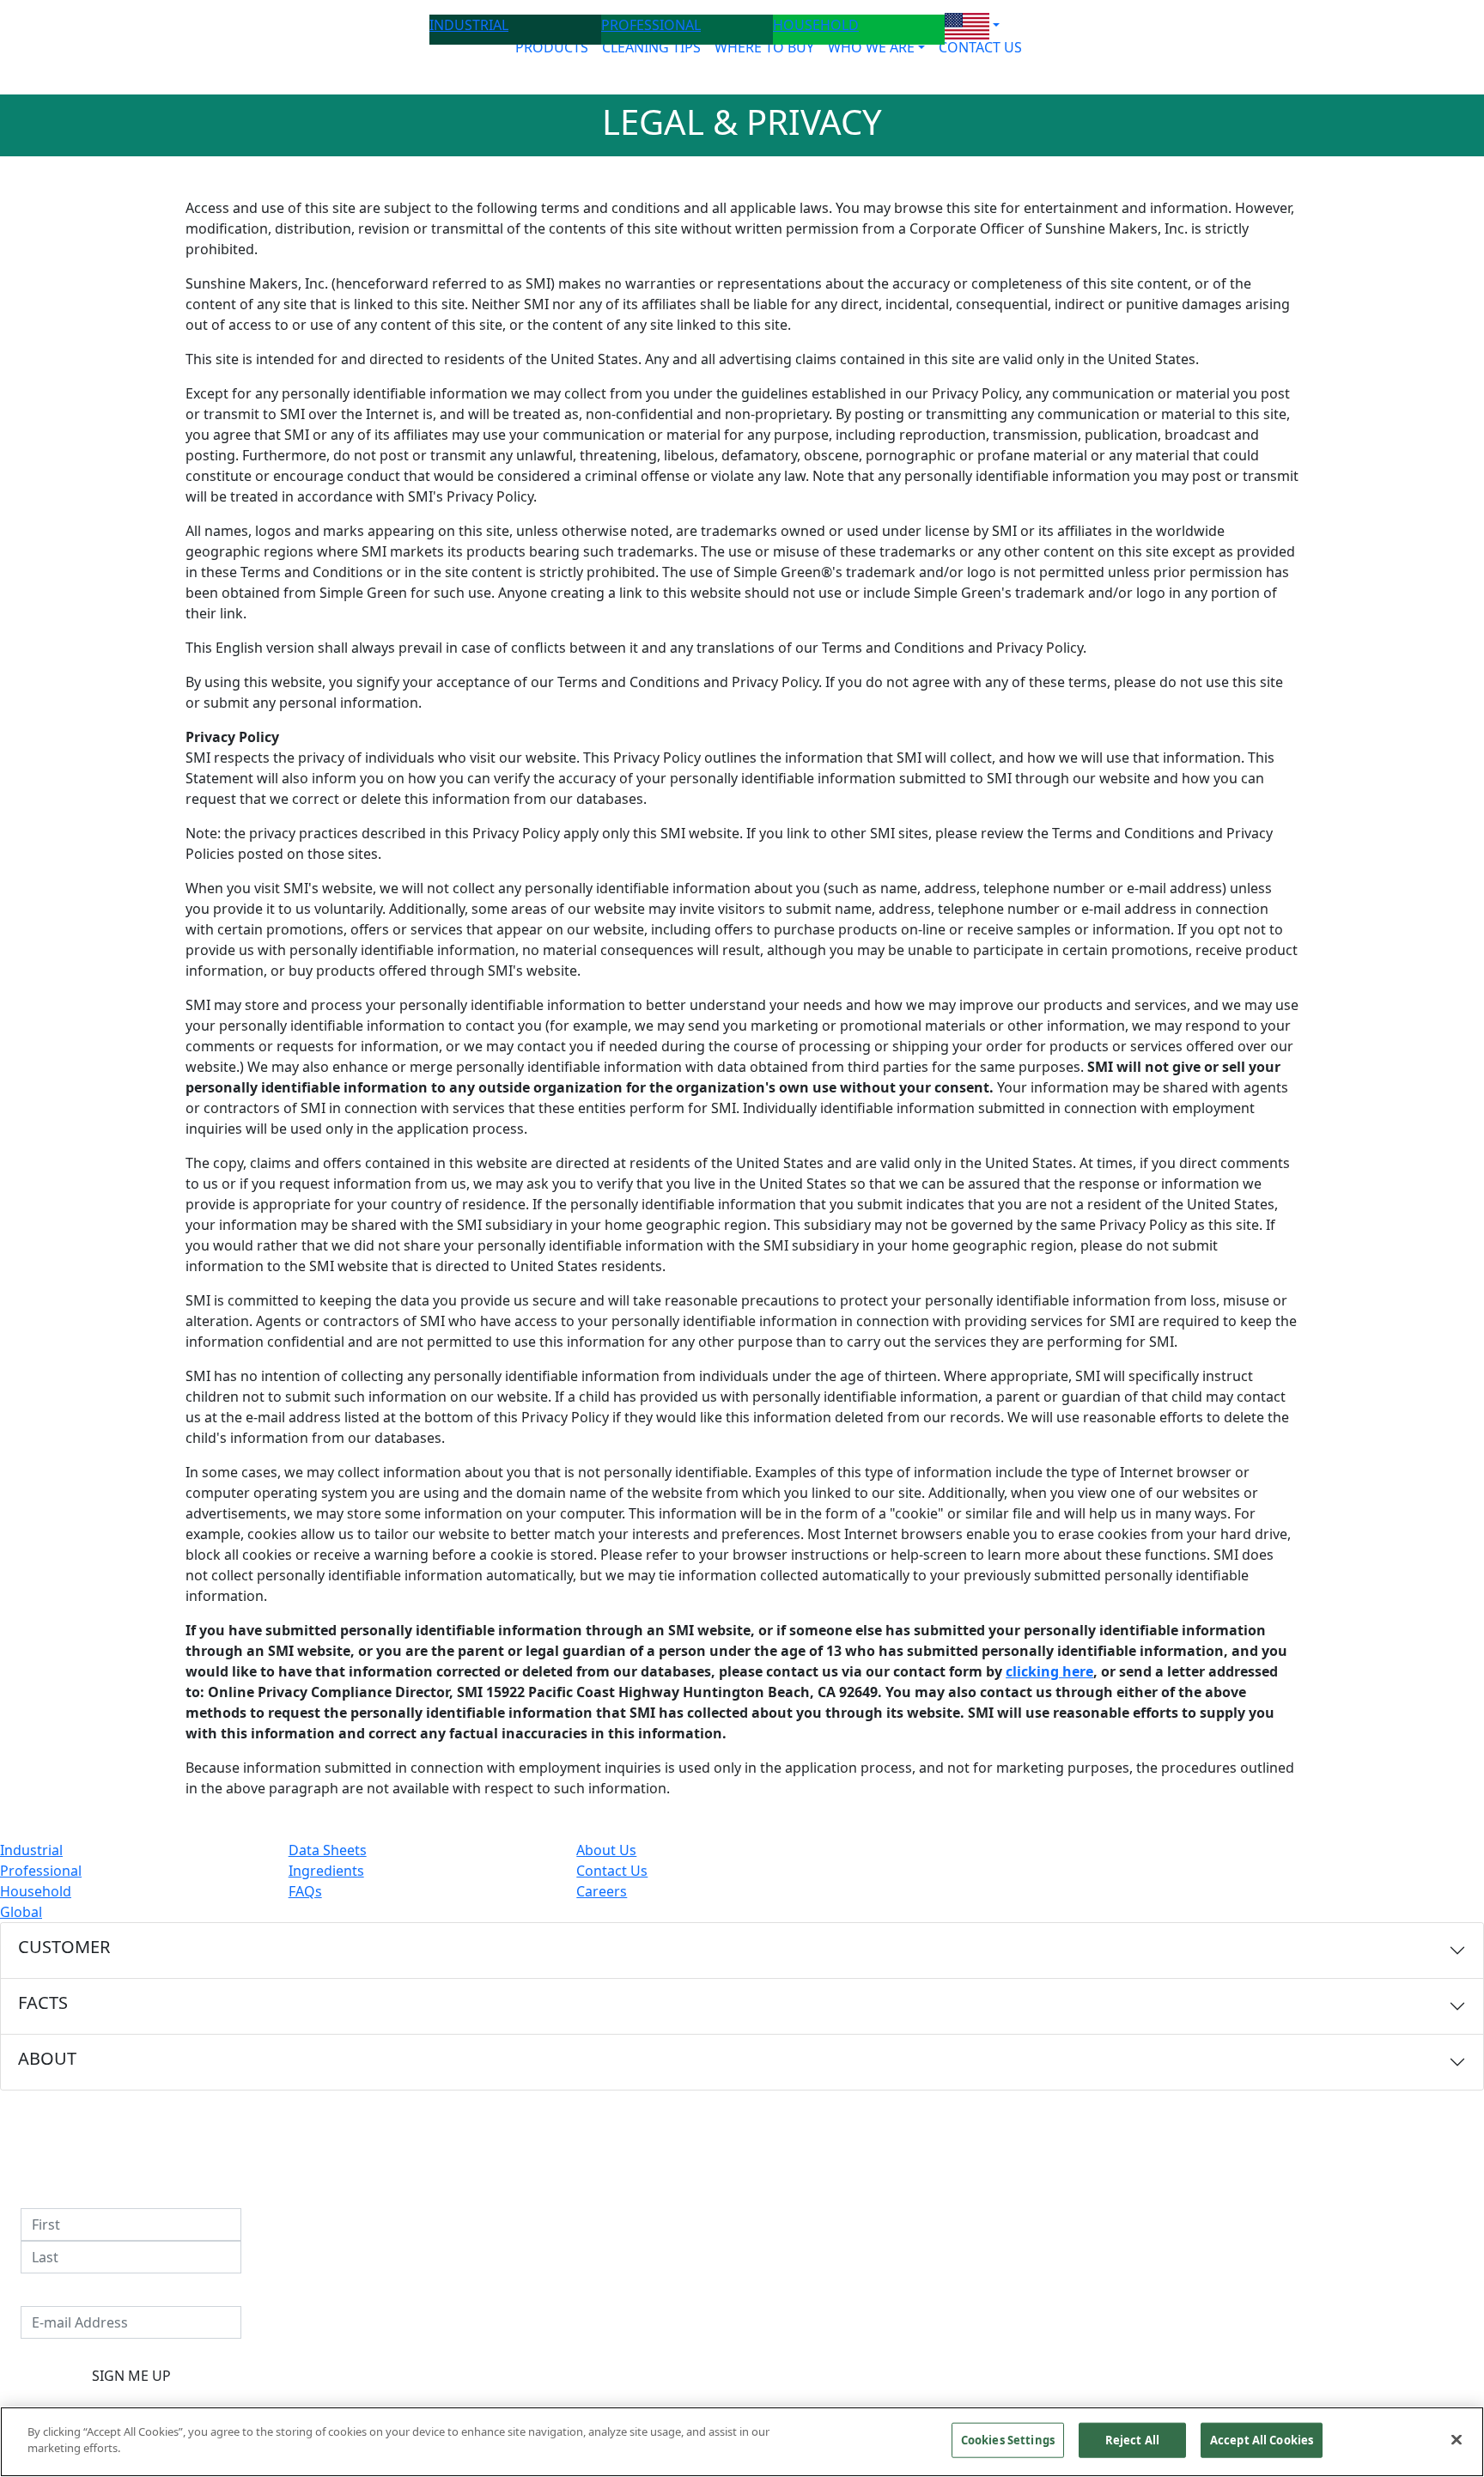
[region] (742, 2442)
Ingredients (326, 1871)
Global (21, 1912)
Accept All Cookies (1262, 2440)
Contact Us (612, 1871)
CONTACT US (980, 47)
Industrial (31, 1850)
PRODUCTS (552, 47)
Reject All (1132, 2440)
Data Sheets (328, 1850)
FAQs (305, 1891)
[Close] (1457, 2439)
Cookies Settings (1008, 2440)
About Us (606, 1850)
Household (36, 1891)
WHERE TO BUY (764, 47)
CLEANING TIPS (651, 47)
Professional (41, 1871)
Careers (602, 1891)
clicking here (1049, 1671)
